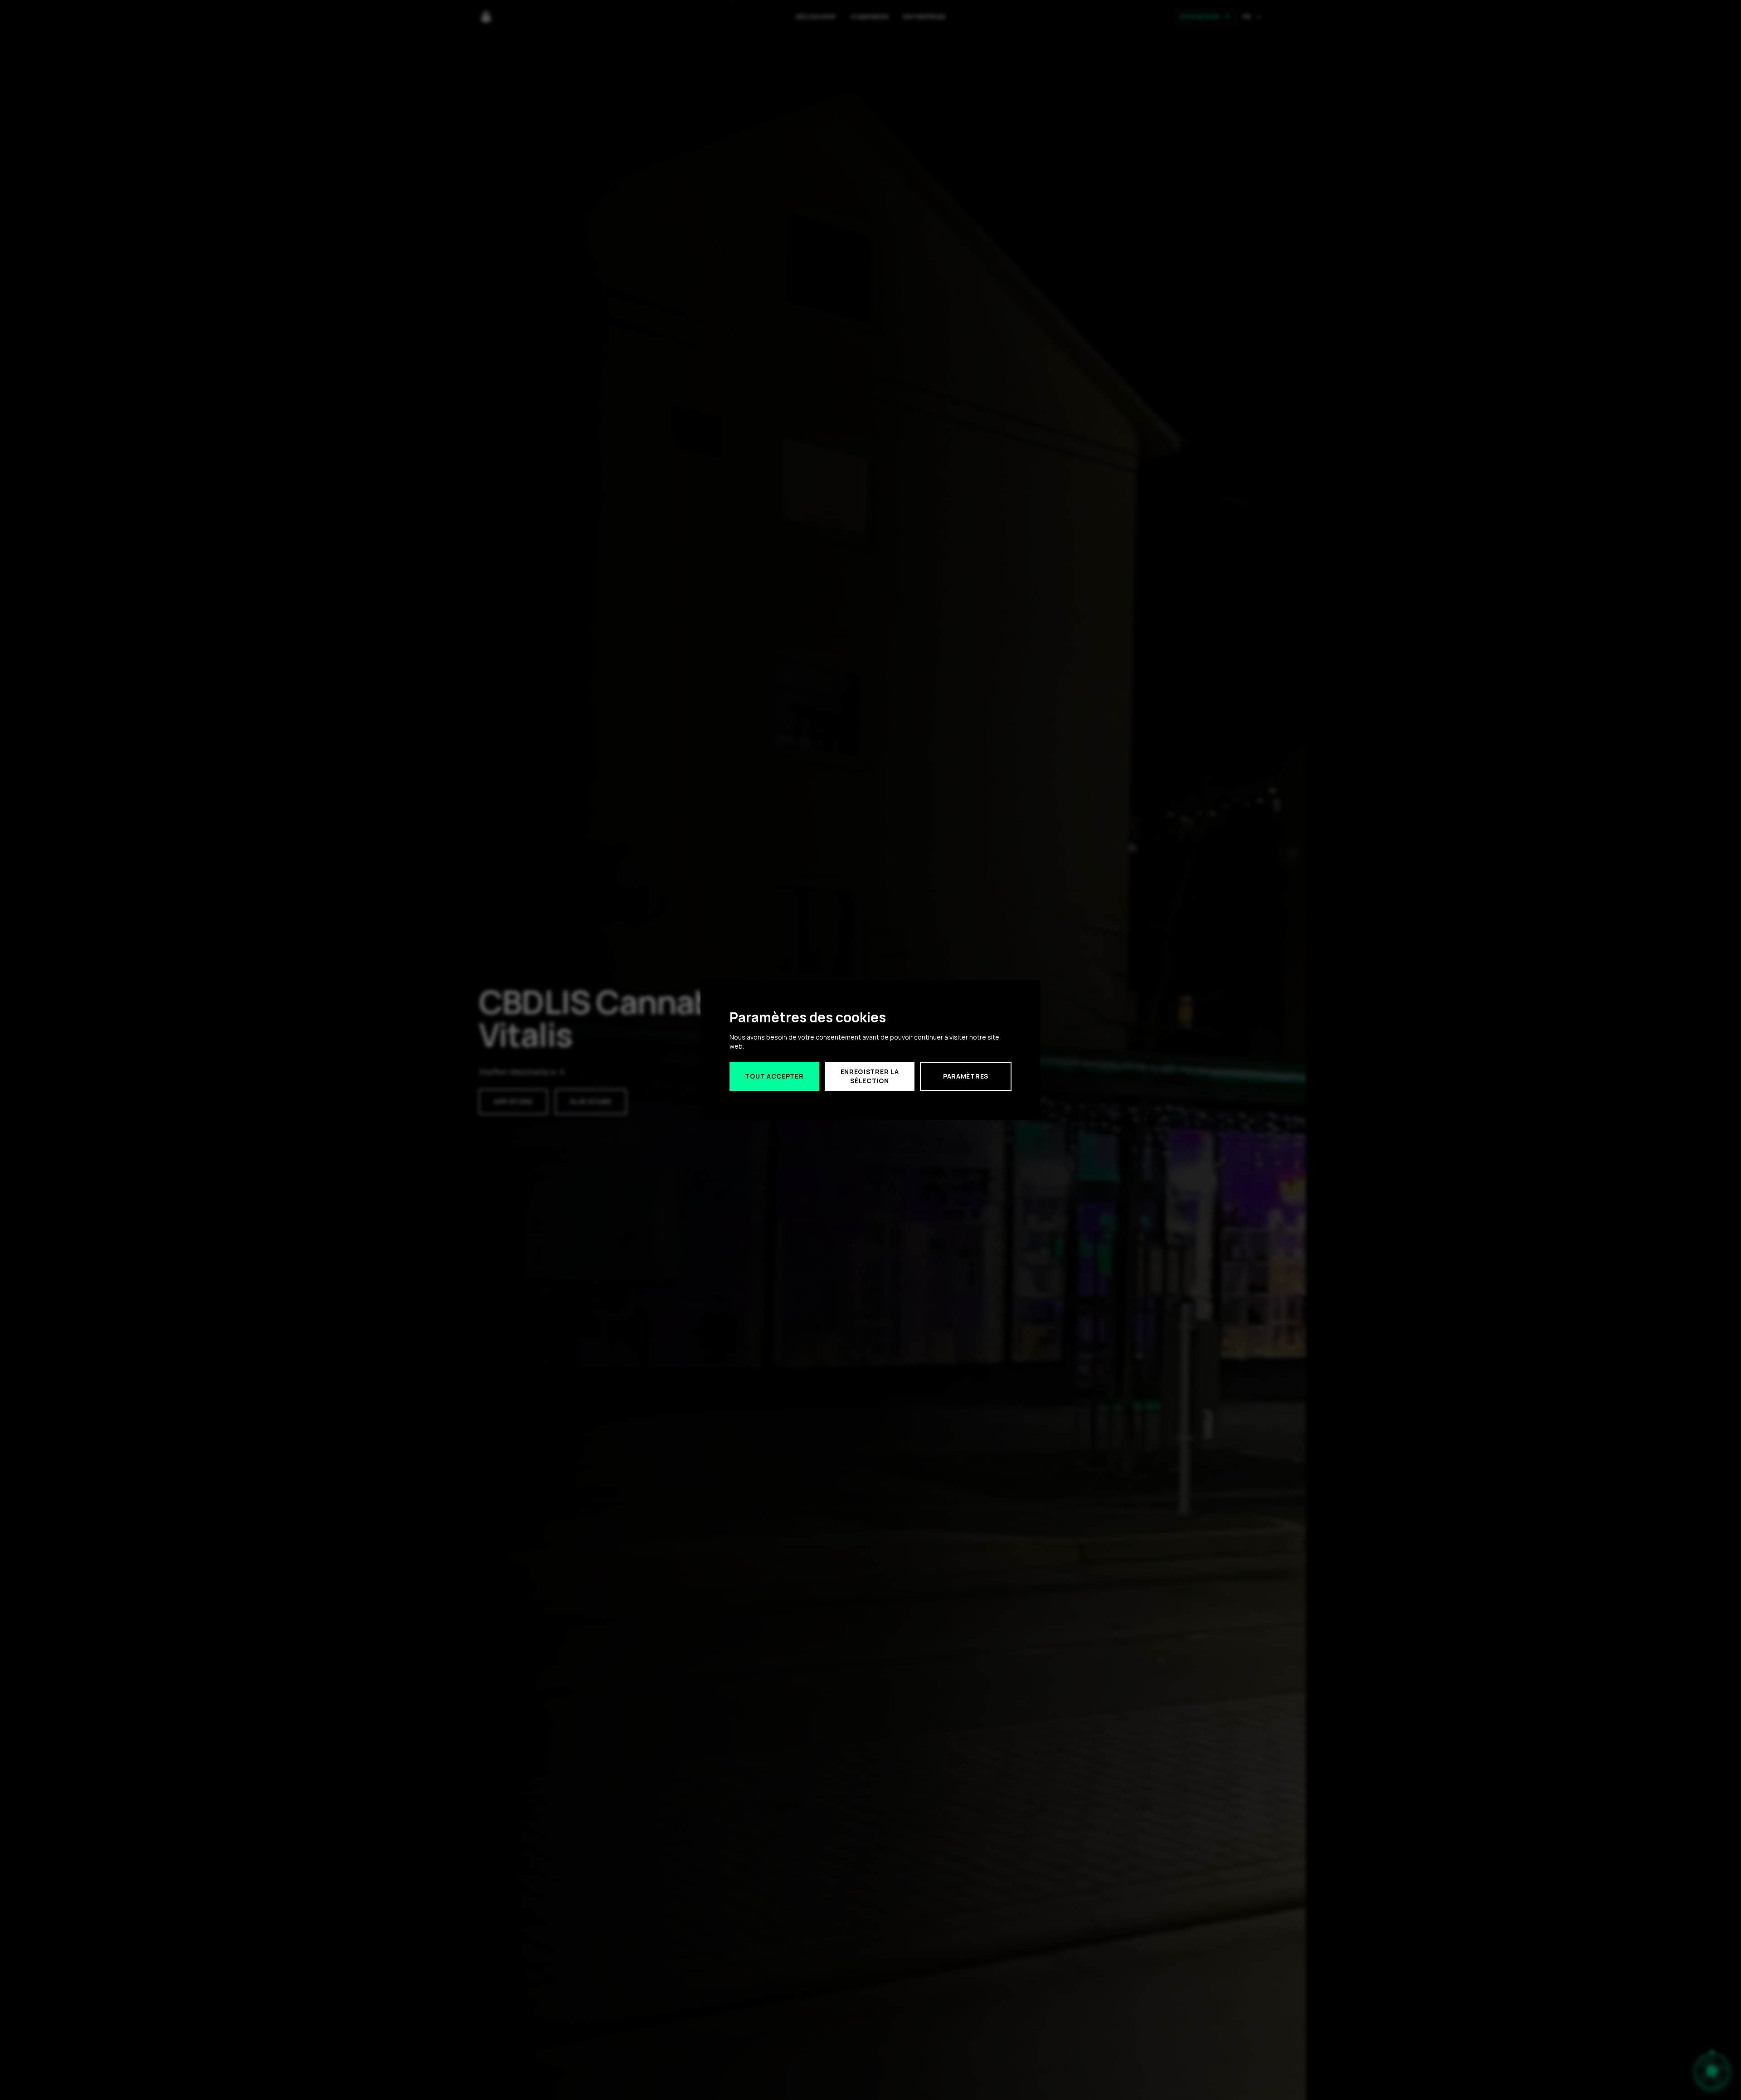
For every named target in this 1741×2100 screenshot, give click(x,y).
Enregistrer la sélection (870, 1076)
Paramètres (966, 1076)
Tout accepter (774, 1076)
